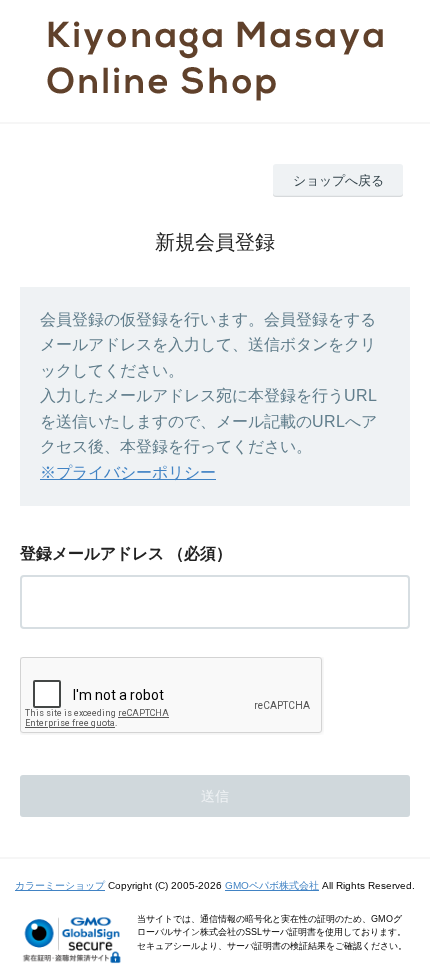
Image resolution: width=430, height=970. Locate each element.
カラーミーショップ (60, 885)
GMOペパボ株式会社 (272, 885)
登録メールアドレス (92, 553)
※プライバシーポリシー (128, 472)
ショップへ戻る (338, 180)
